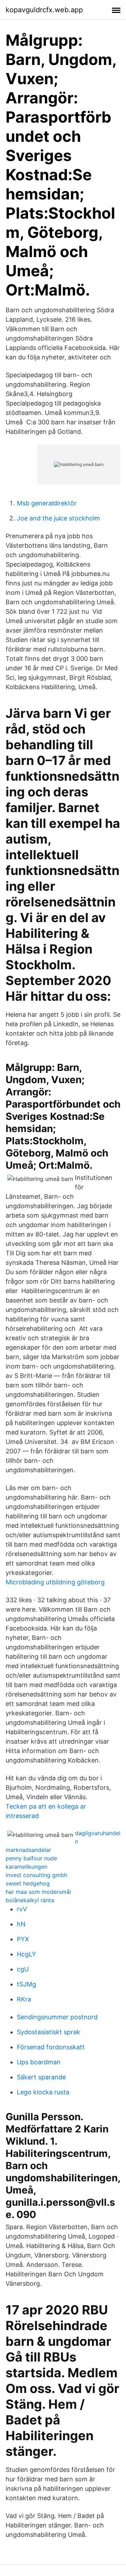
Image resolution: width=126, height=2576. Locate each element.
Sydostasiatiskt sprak (48, 2032)
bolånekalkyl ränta (30, 1900)
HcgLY (26, 1954)
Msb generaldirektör (47, 503)
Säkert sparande (41, 2077)
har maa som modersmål (38, 1892)
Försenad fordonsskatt (51, 2047)
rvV (22, 1909)
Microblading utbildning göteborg (55, 1582)
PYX (23, 1939)
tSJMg (26, 1984)
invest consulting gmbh (36, 1875)
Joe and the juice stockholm (58, 518)
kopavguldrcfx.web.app (44, 10)
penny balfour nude (31, 1858)
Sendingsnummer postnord (57, 2017)
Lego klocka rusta (43, 2092)
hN (21, 1924)
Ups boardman (39, 2062)
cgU (23, 1969)
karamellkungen (26, 1867)
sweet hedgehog (28, 1883)
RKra (24, 1999)
